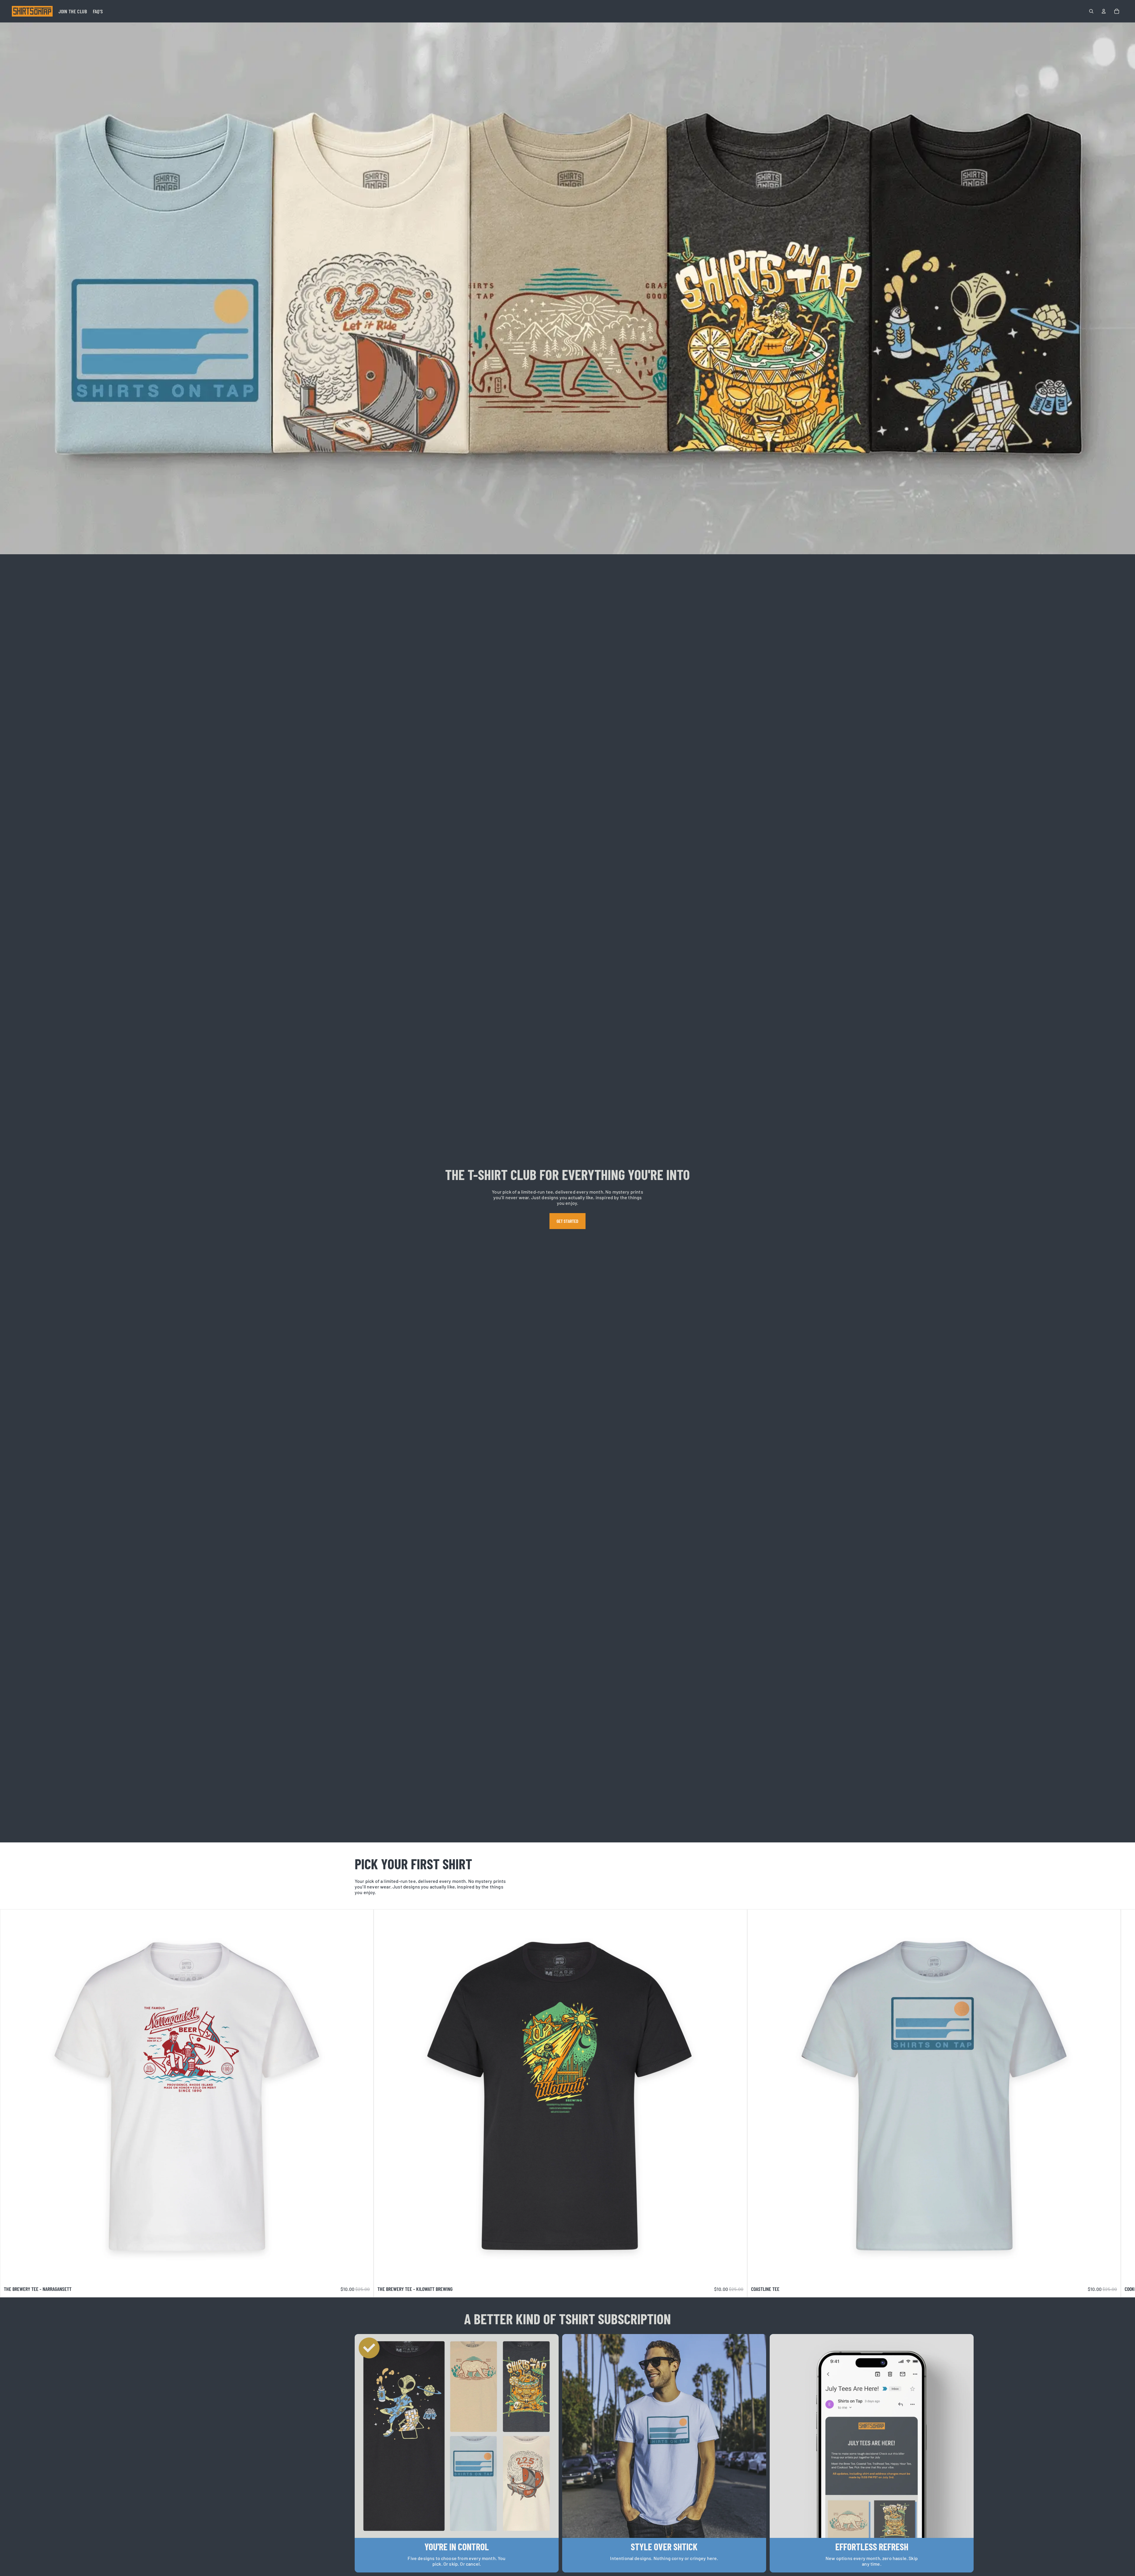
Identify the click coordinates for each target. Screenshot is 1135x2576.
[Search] (1091, 11)
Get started (568, 1221)
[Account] (1104, 11)
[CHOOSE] (364, 2273)
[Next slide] (774, 2103)
